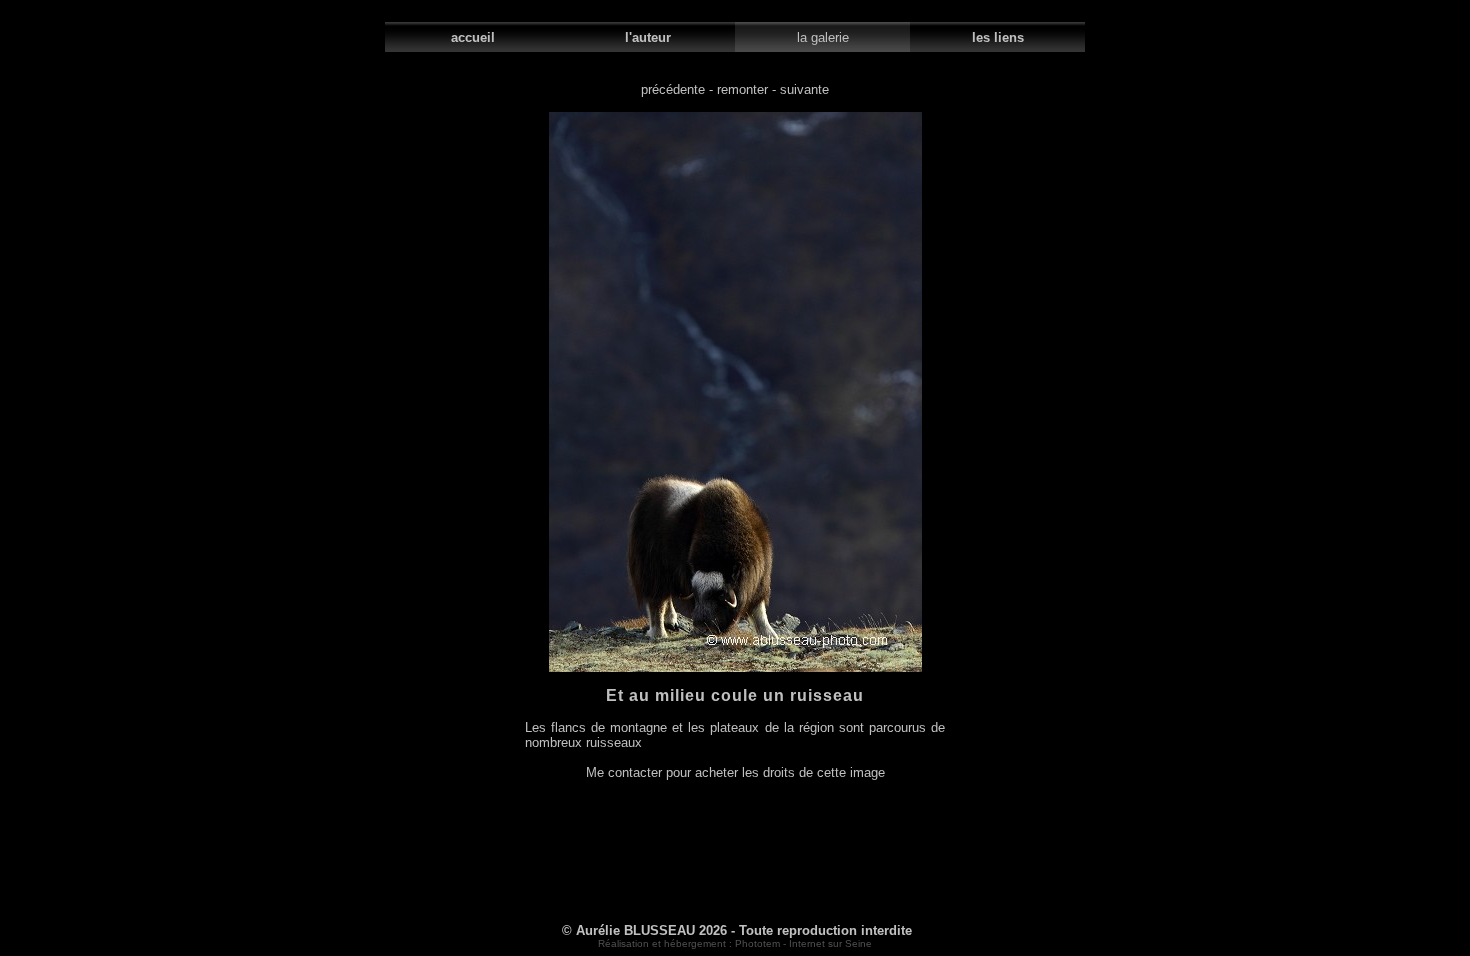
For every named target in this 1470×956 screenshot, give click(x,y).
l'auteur (648, 37)
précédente (673, 89)
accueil (473, 37)
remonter (742, 89)
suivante (804, 89)
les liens (998, 37)
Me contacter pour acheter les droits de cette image (735, 772)
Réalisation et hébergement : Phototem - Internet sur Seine (735, 943)
